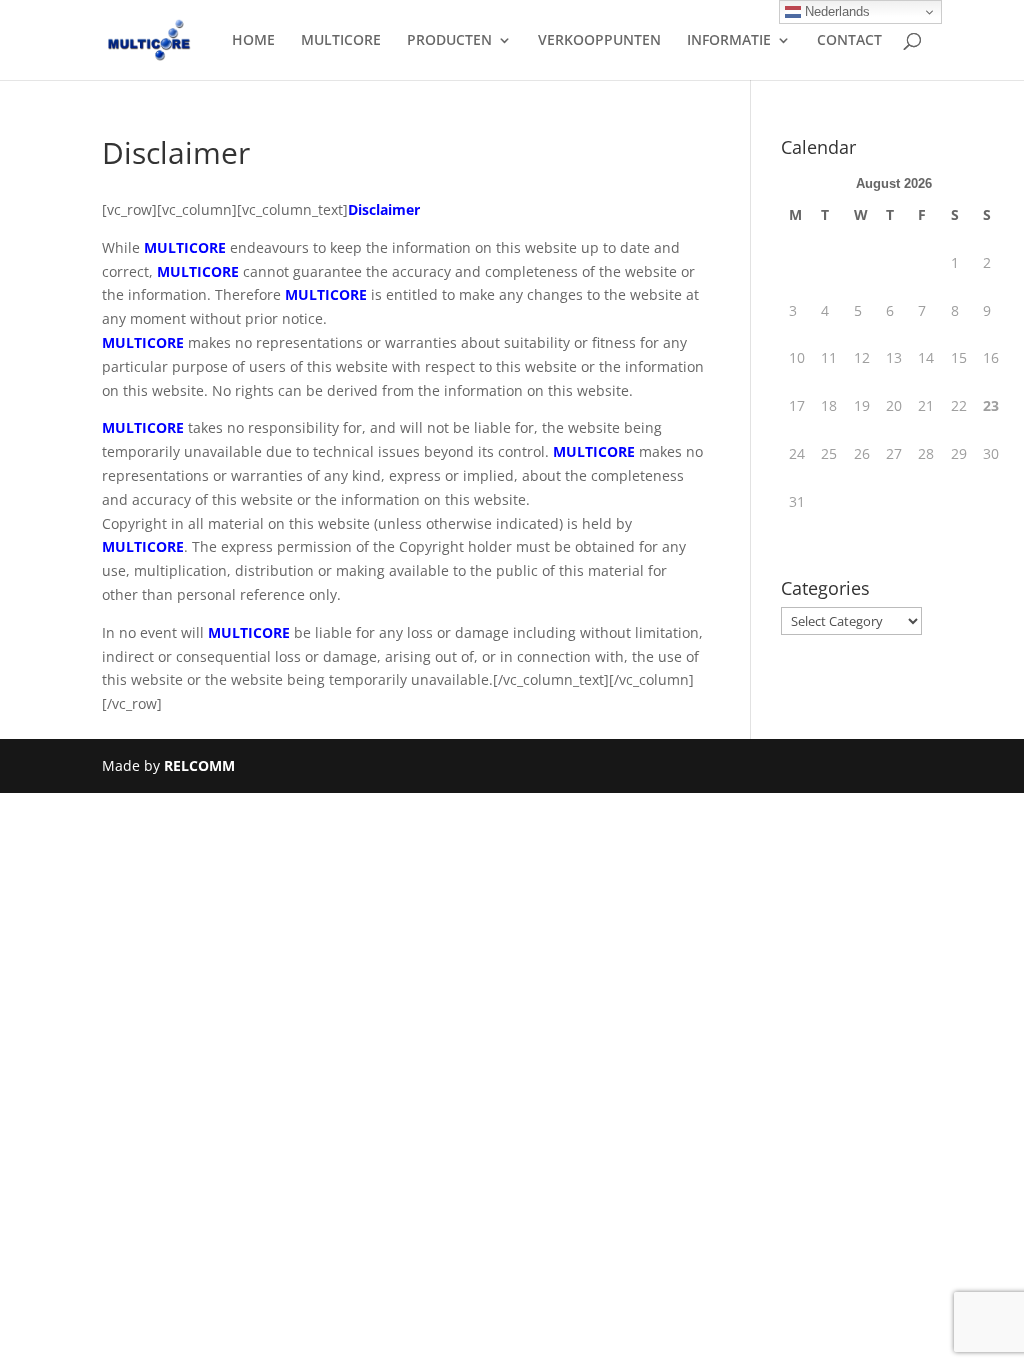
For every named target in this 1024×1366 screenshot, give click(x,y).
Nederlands (835, 11)
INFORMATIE (729, 41)
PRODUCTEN (449, 41)
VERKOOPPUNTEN (599, 41)
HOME (253, 41)
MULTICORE (341, 41)
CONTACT (849, 41)
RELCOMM (199, 765)
